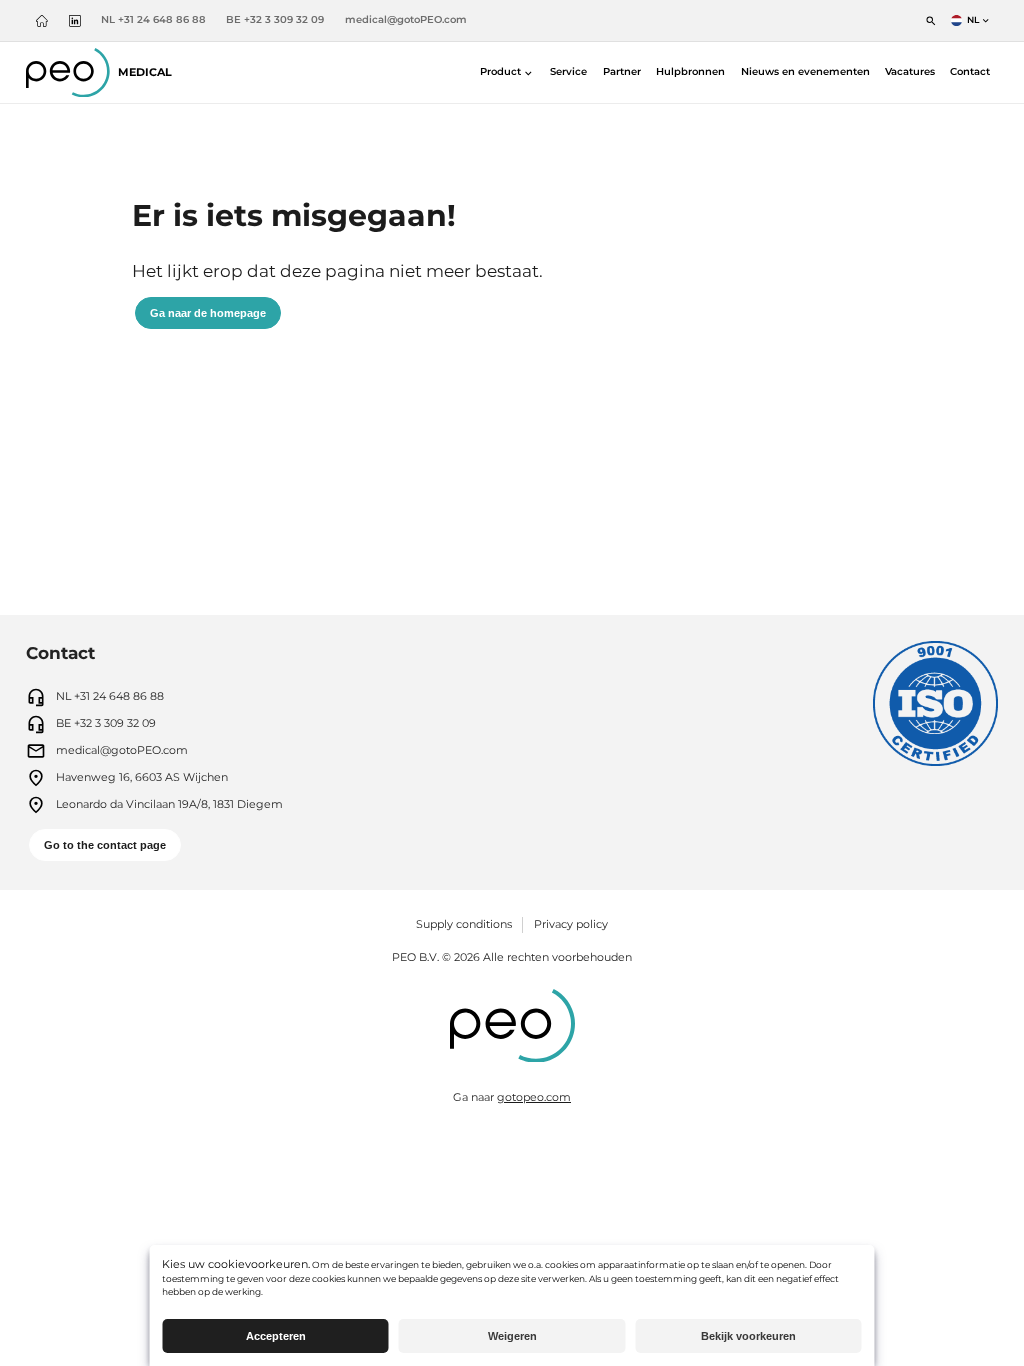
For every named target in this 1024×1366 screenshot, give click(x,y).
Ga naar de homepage (208, 313)
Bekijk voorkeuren (748, 1336)
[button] (507, 73)
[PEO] (512, 1028)
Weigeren (512, 1336)
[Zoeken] (931, 21)
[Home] (42, 21)
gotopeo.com (534, 1097)
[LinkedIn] (74, 21)
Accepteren (276, 1336)
